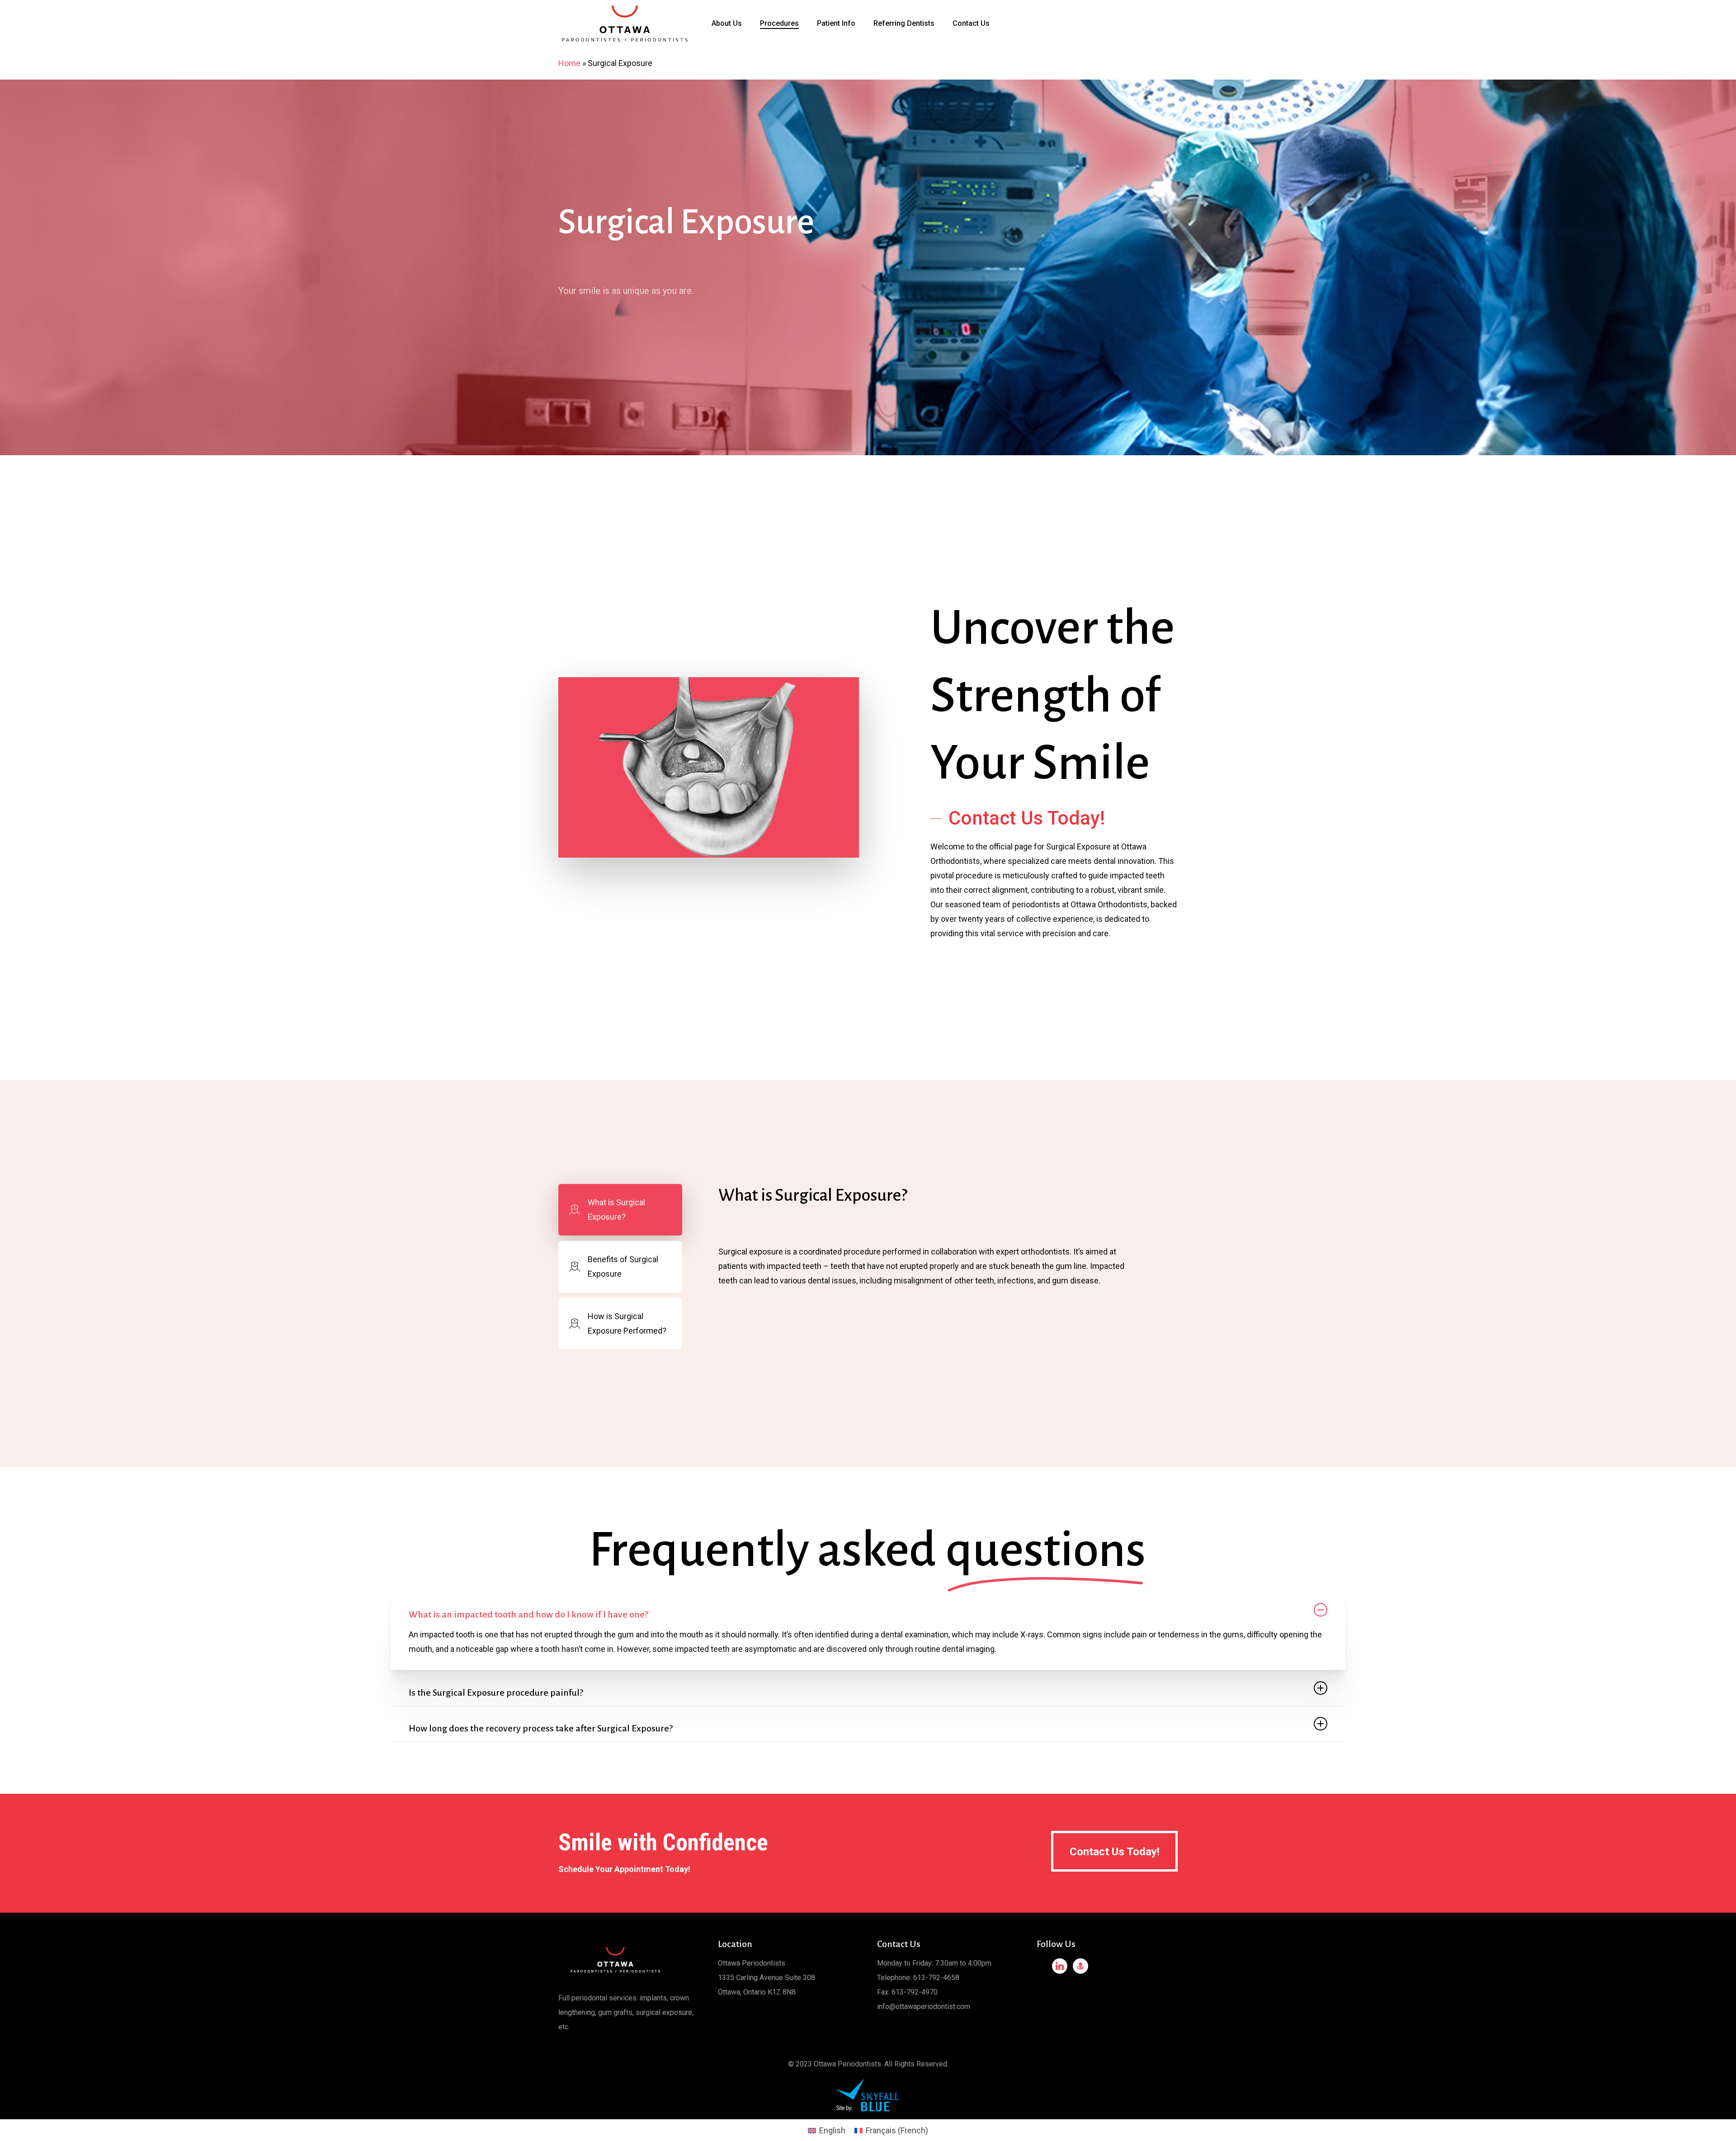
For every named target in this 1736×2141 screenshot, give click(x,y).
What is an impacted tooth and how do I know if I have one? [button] (528, 1614)
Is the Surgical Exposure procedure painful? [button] (496, 1693)
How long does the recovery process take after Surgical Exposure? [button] (541, 1728)
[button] (1018, 818)
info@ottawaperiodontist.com (924, 2007)
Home (569, 63)
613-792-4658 (936, 1978)
